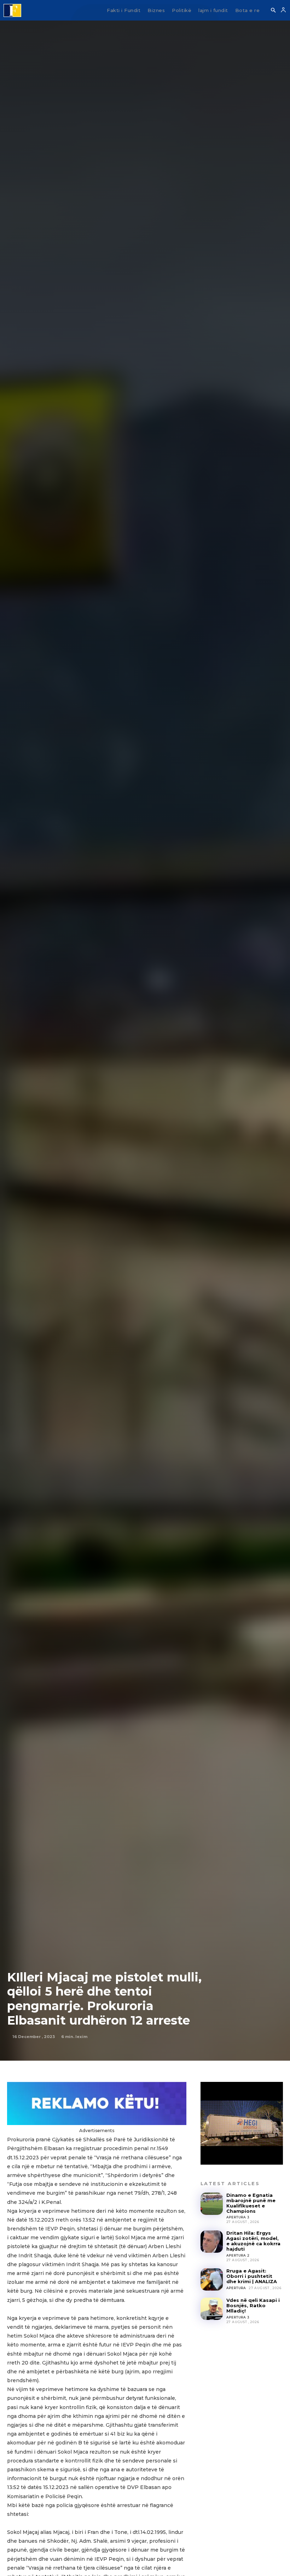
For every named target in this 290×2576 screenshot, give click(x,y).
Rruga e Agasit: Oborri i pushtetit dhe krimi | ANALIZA (252, 2276)
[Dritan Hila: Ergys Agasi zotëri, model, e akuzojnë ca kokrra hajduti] (212, 2242)
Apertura (236, 2288)
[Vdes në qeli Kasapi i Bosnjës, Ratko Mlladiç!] (212, 2309)
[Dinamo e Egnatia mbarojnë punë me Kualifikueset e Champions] (212, 2204)
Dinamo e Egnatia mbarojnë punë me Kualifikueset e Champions (251, 2203)
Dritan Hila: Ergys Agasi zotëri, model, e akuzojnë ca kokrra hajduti (253, 2241)
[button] (273, 11)
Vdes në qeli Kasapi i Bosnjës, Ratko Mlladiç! (253, 2305)
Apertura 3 (238, 2217)
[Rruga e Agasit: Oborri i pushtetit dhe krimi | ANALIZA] (212, 2279)
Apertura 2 (238, 2255)
